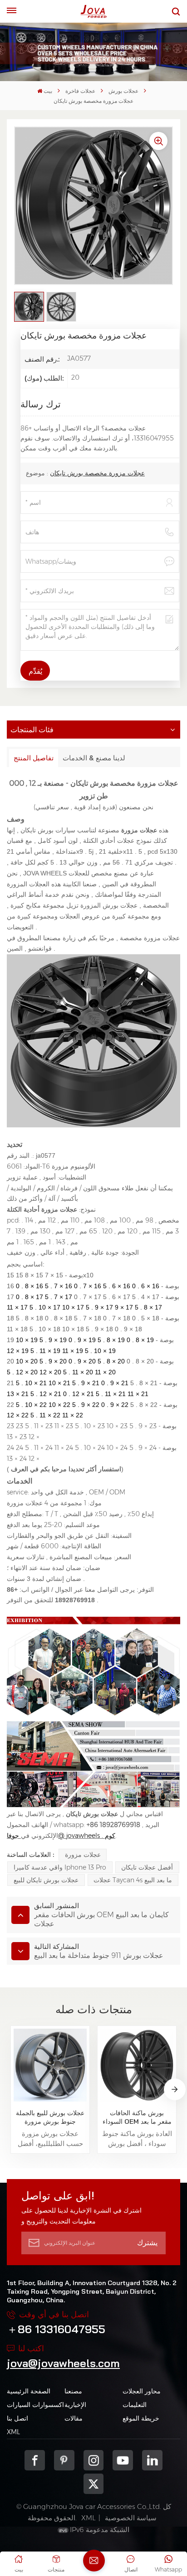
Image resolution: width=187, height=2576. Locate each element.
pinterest (64, 2460)
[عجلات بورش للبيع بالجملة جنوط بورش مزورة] (50, 2065)
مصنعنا (73, 2391)
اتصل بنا (17, 2418)
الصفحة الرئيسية (29, 2391)
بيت (48, 91)
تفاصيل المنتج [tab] (34, 758)
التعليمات (135, 2405)
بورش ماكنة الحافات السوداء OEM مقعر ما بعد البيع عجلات (137, 2117)
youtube (123, 2460)
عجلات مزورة (83, 1855)
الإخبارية (75, 2405)
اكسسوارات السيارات (35, 2405)
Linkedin (152, 2460)
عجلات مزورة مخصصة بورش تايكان (97, 473)
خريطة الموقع (141, 2418)
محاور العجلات (142, 2391)
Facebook (35, 2460)
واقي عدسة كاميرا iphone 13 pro (60, 1867)
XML (13, 2432)
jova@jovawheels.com (63, 2363)
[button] (175, 2089)
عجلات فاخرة (80, 91)
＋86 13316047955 (56, 2329)
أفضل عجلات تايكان (147, 1867)
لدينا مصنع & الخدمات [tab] (94, 758)
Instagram (94, 2460)
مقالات (74, 2418)
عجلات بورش (123, 91)
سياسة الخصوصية (131, 2518)
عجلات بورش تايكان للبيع (46, 1880)
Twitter (94, 2484)
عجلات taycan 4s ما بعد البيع (133, 1880)
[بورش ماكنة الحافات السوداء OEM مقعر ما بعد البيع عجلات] (137, 2065)
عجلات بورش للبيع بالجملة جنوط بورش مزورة (50, 2117)
